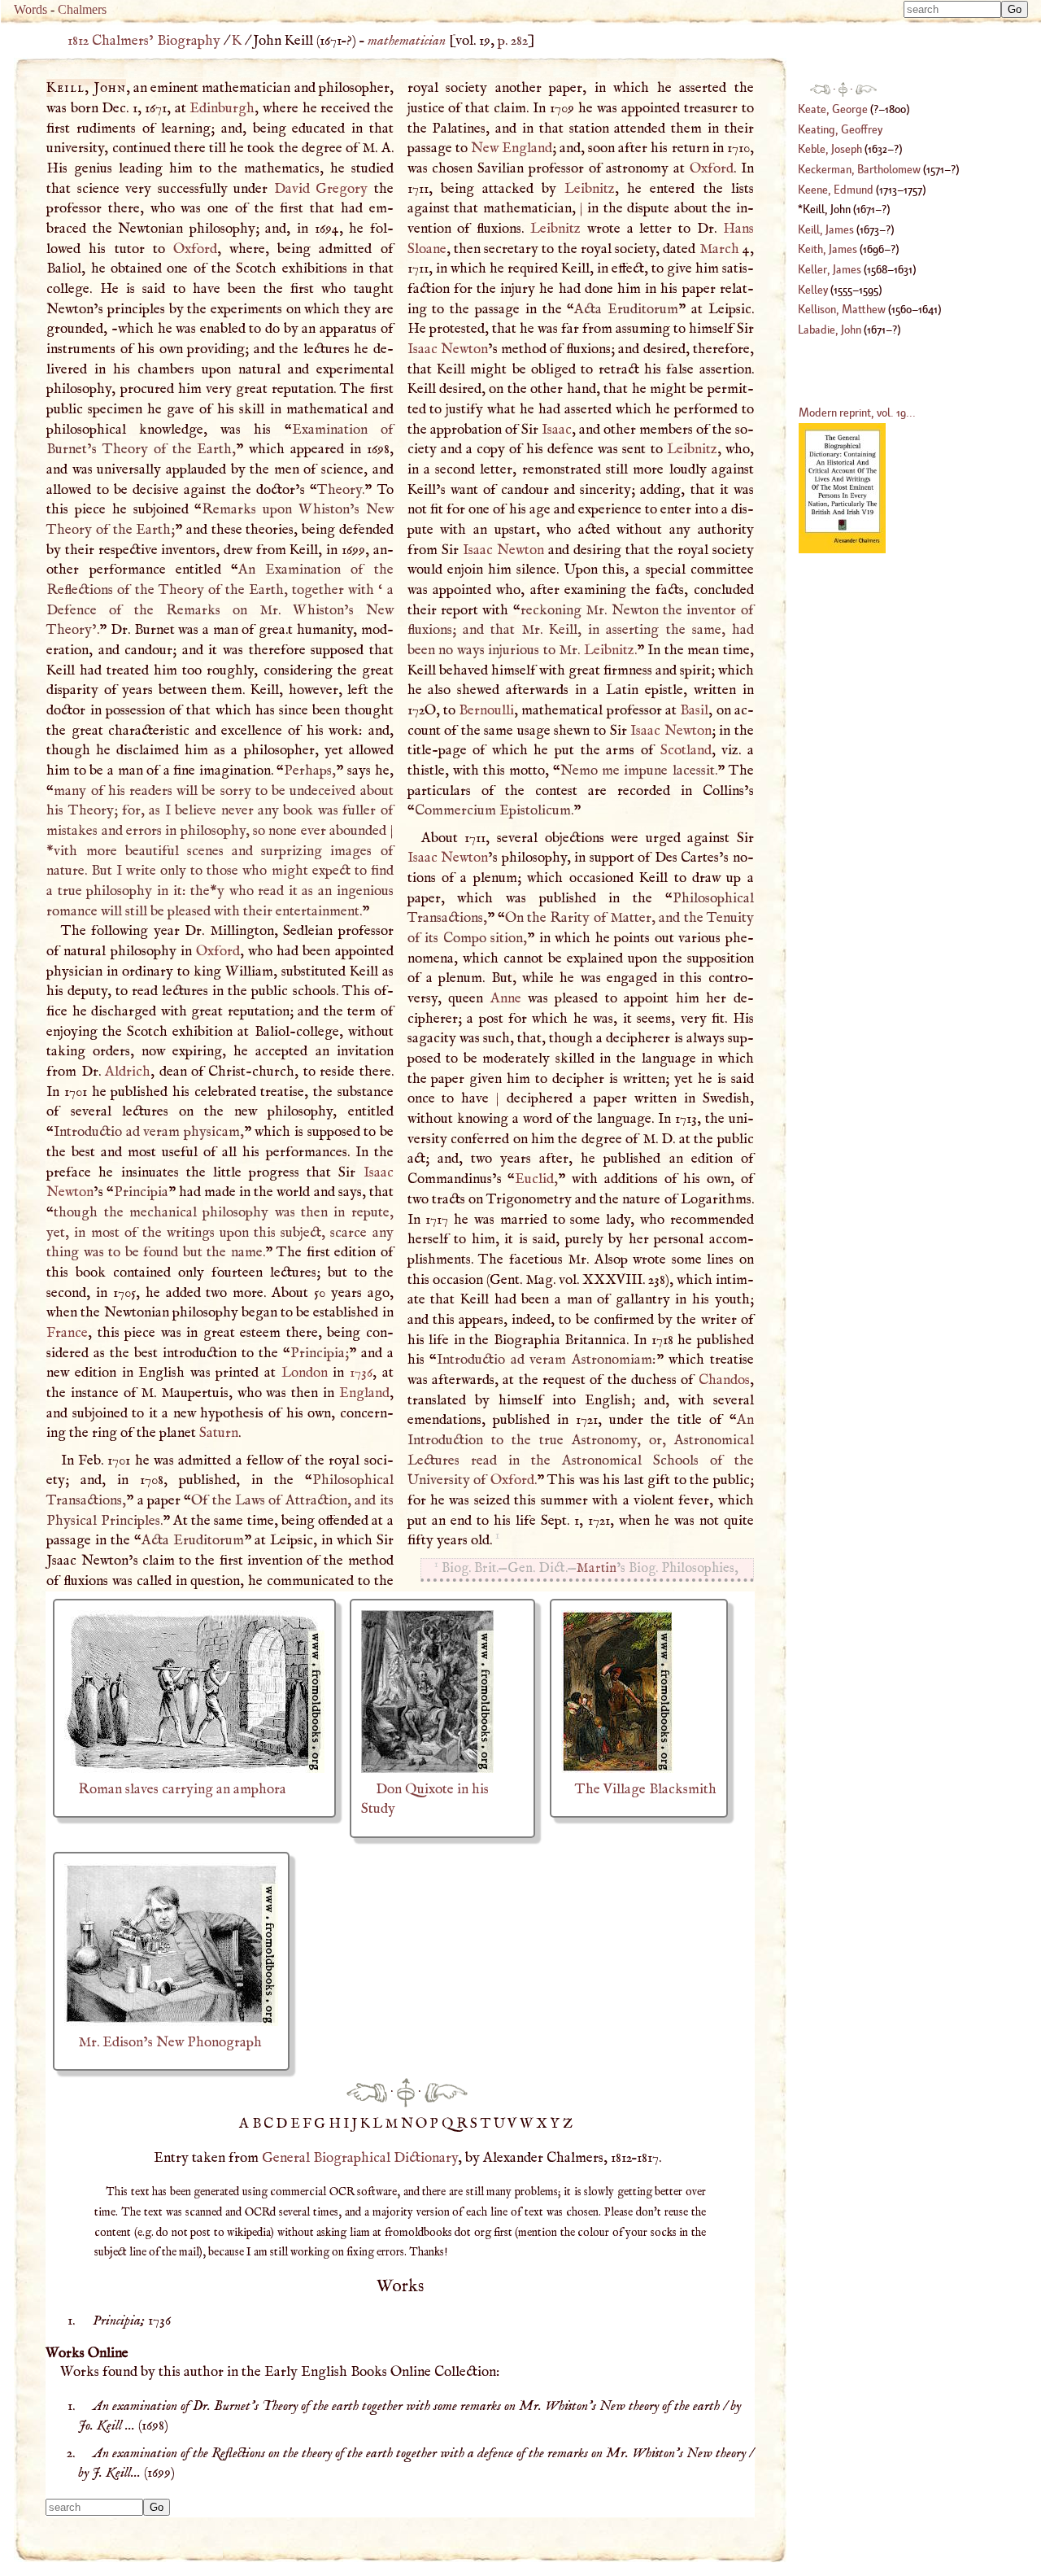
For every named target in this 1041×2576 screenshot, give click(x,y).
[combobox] (952, 9)
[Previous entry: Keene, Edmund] (367, 2092)
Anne (506, 998)
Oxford (195, 249)
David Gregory (321, 189)
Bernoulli (486, 710)
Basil (694, 710)
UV (507, 2124)
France (67, 1333)
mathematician (407, 41)
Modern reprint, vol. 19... (857, 412)
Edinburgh (222, 108)
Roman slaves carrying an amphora (182, 1789)
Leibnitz (590, 189)
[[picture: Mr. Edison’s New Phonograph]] (171, 2022)
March (719, 249)
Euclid (534, 1179)
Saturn (219, 1433)
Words (30, 9)
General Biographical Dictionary (360, 2158)
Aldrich (128, 1072)
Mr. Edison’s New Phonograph (170, 2042)
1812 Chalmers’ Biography (144, 41)
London (305, 1373)
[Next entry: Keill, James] (446, 2092)
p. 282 (513, 41)
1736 (361, 1373)
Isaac (557, 430)
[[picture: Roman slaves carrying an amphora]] (194, 1769)
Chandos (724, 1380)
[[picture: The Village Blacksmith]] (617, 1769)
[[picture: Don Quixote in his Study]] (427, 1769)
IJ (352, 2124)
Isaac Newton (448, 349)
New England (512, 148)
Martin (597, 1568)
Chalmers (82, 9)
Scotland (686, 750)
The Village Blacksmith (646, 1789)
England (364, 1393)
